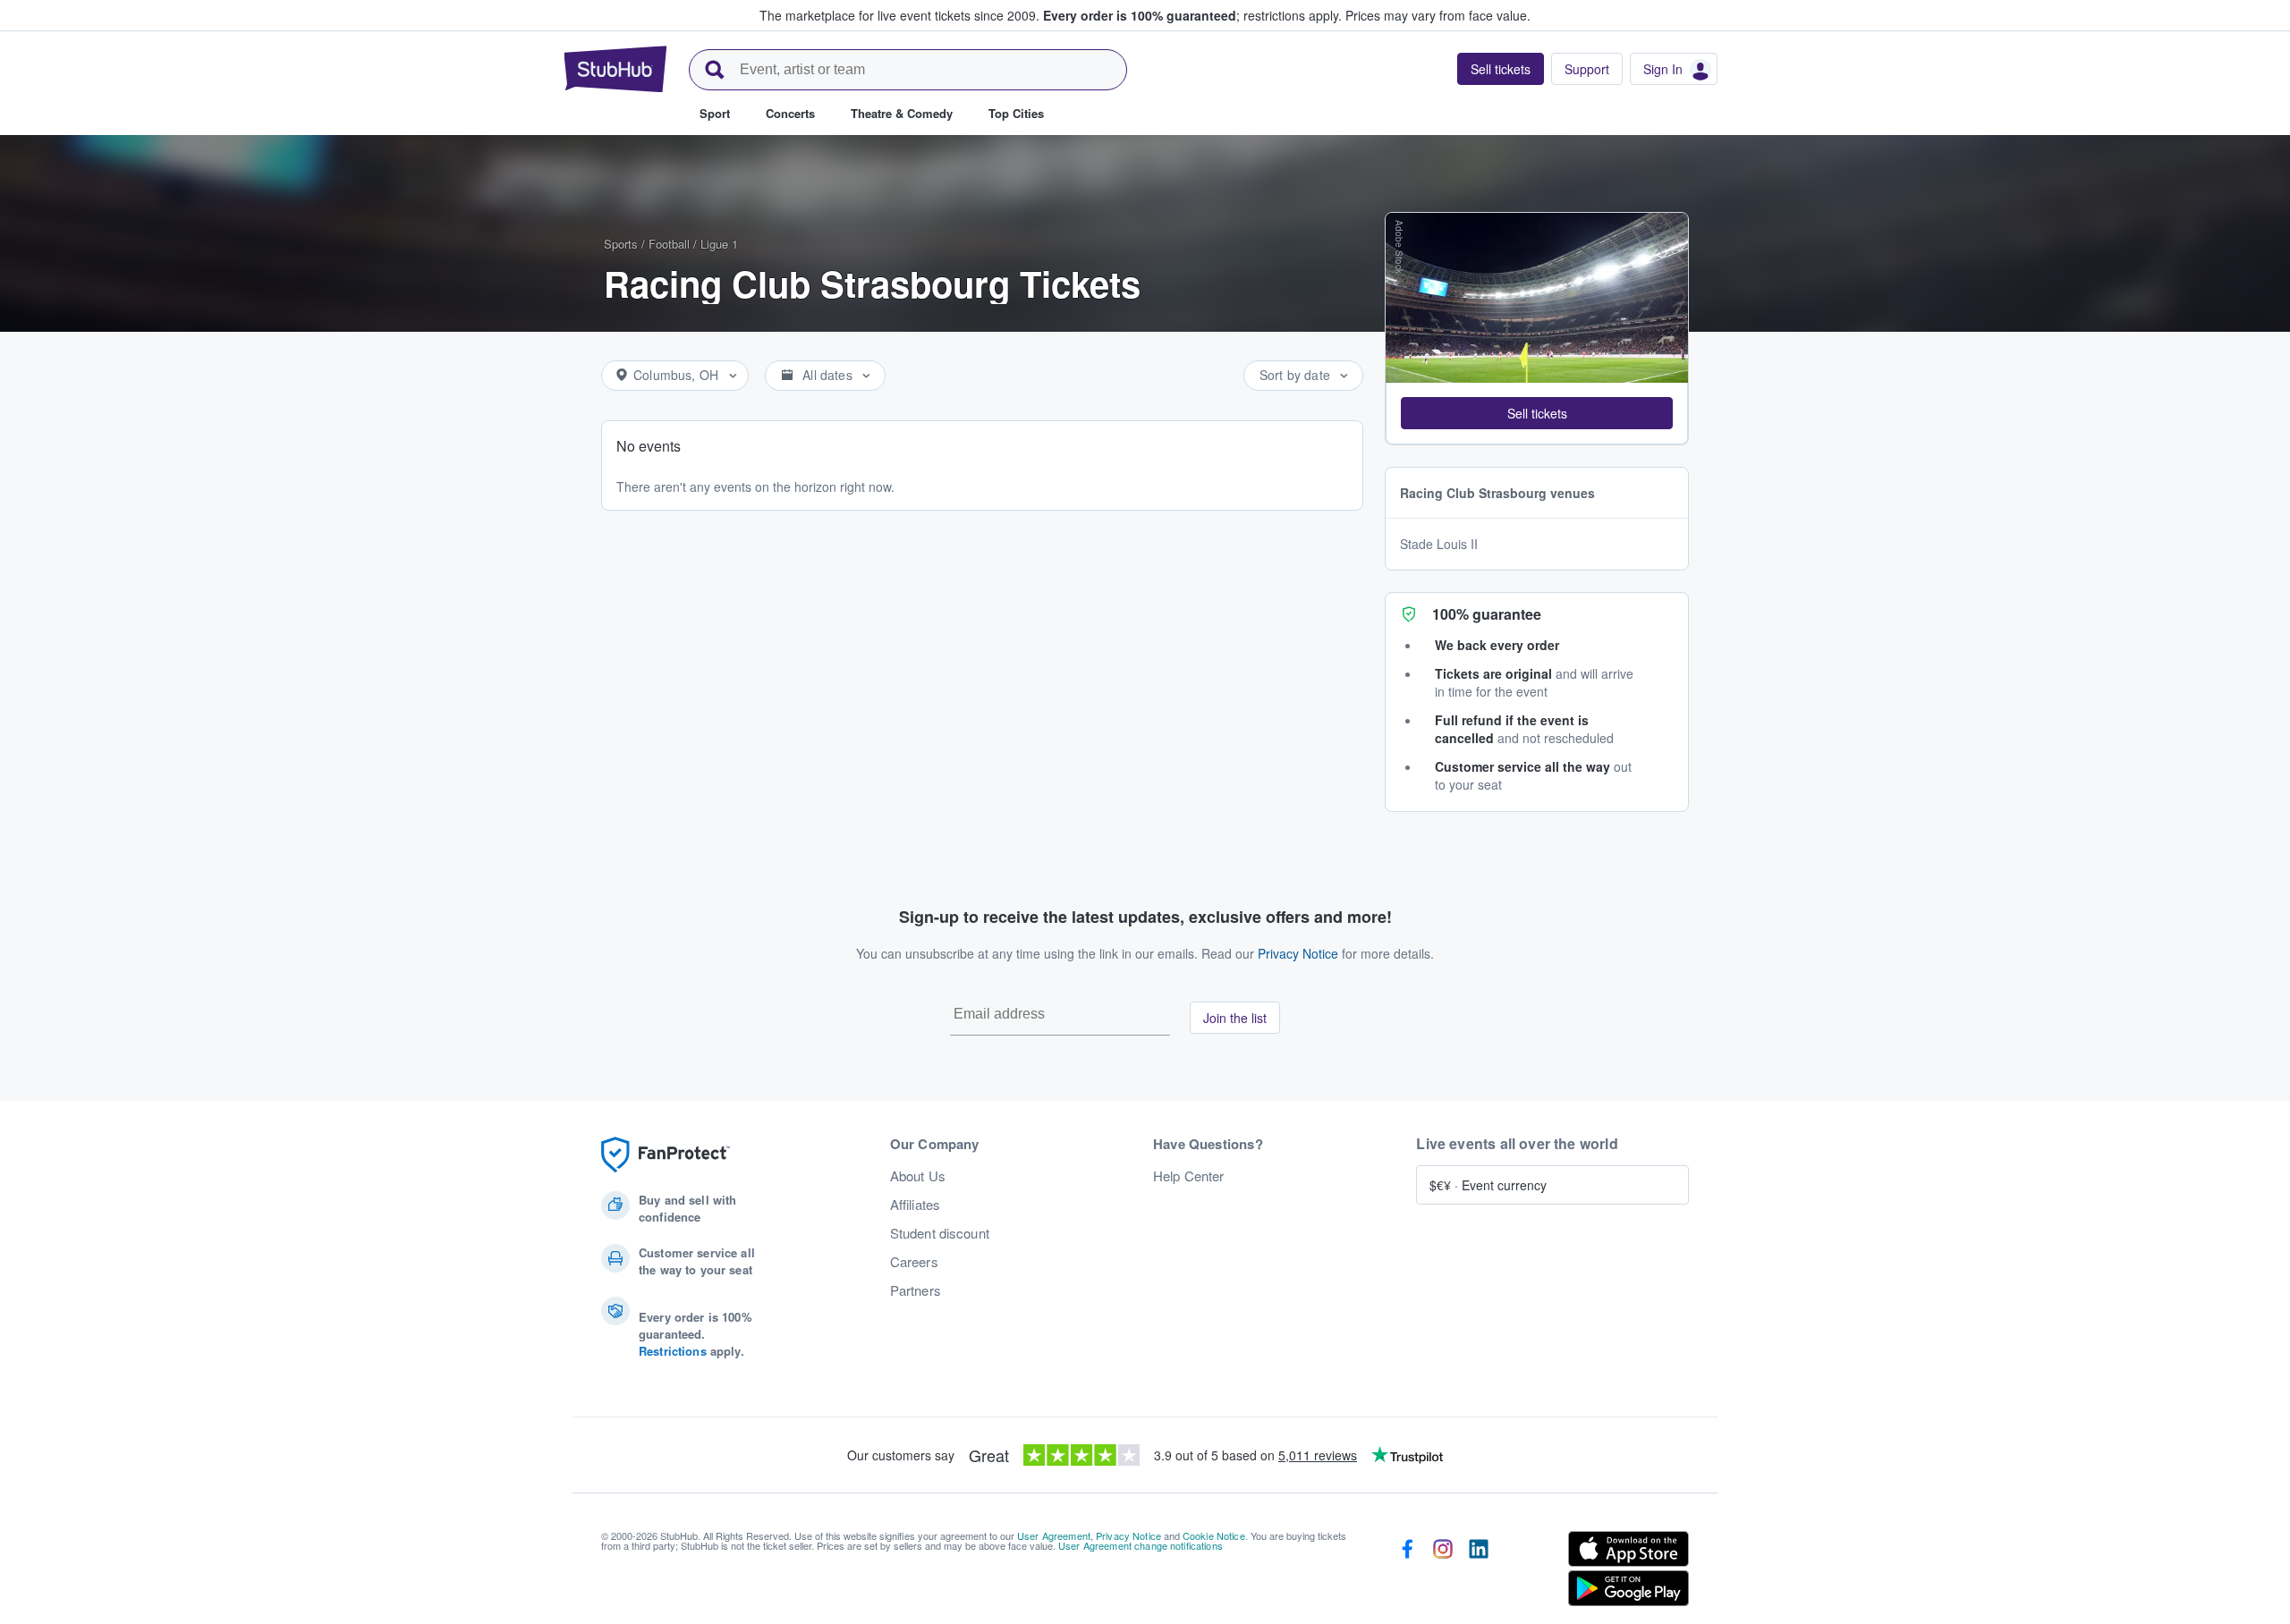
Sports (621, 244)
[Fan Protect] (666, 1155)
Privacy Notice (1298, 953)
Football (669, 244)
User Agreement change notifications (1141, 1545)
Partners (916, 1290)
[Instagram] (1443, 1572)
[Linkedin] (1479, 1572)
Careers (914, 1262)
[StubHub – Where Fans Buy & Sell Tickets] (615, 69)
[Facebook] (1407, 1572)
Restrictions (673, 1351)
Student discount (940, 1233)
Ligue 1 (719, 244)
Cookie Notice (1214, 1535)
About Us (918, 1176)
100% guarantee (1487, 614)
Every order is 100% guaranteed (1192, 15)
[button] (1537, 413)
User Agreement (1054, 1535)
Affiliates (915, 1205)
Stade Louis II (1439, 544)
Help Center (1189, 1176)
